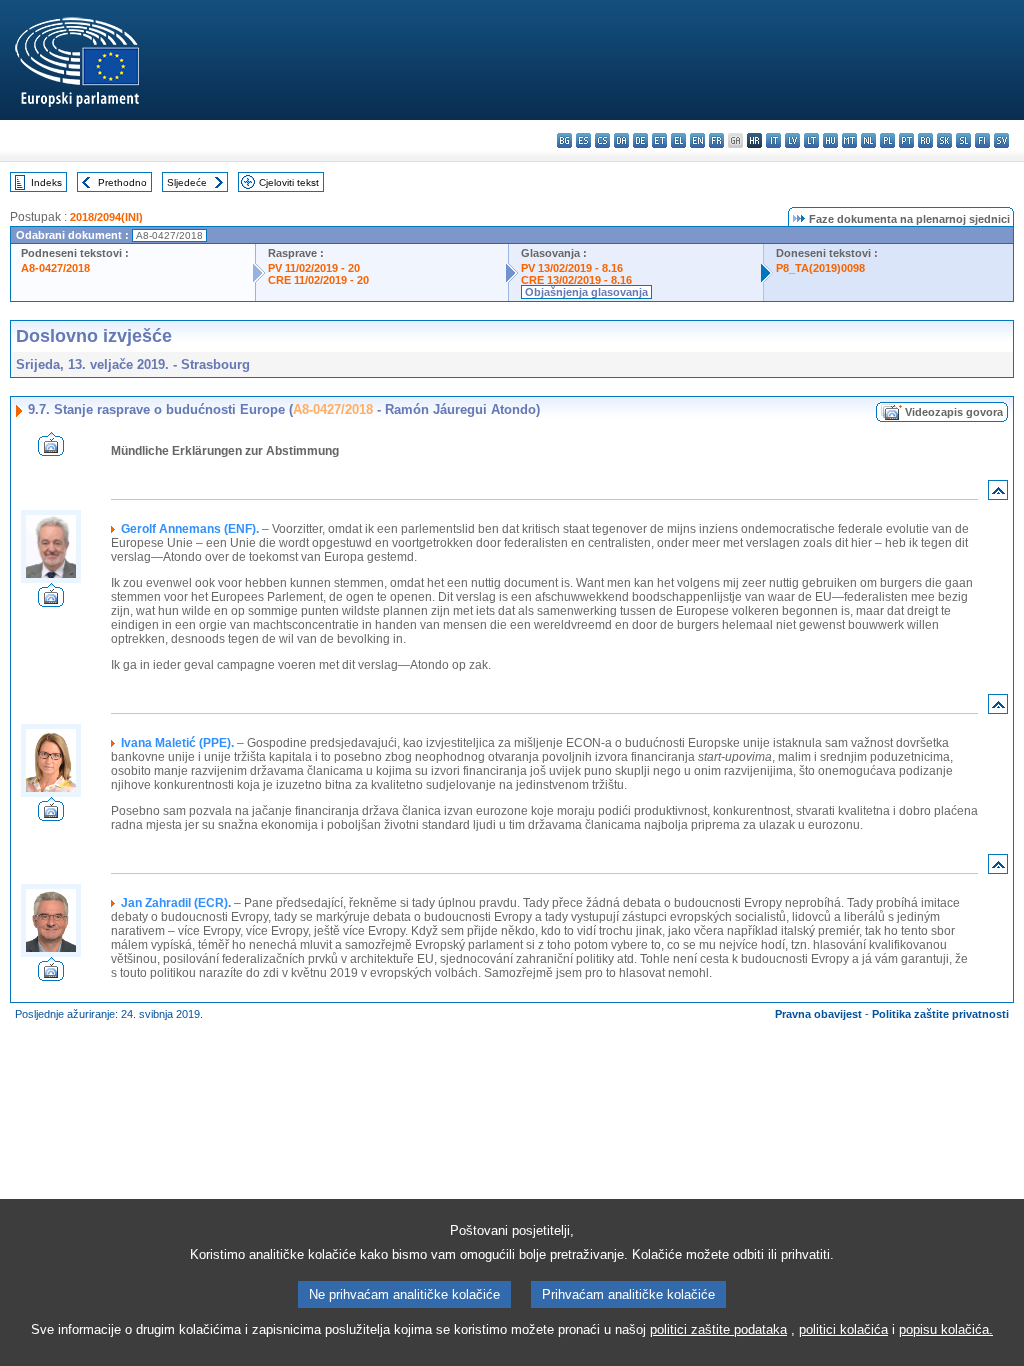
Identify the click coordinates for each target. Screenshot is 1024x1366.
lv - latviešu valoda (792, 140)
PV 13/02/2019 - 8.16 (572, 268)
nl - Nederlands (868, 140)
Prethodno (122, 182)
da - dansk (621, 140)
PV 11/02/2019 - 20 (314, 268)
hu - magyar (830, 140)
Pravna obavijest (818, 1014)
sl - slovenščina (963, 140)
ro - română (925, 140)
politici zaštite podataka (718, 1329)
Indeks (46, 182)
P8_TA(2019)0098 (820, 268)
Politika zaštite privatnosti (940, 1014)
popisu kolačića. (946, 1329)
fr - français (716, 140)
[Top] (998, 494)
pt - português (906, 140)
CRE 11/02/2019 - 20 (318, 280)
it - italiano (773, 140)
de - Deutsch (640, 140)
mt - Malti (849, 140)
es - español (583, 140)
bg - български (564, 140)
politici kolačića (843, 1329)
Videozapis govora (954, 412)
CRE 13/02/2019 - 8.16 (576, 280)
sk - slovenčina (944, 140)
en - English (697, 140)
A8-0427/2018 (55, 268)
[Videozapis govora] (51, 450)
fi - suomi (982, 140)
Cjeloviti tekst (289, 182)
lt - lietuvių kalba (811, 140)
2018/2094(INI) (106, 217)
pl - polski (887, 140)
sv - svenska (1001, 140)
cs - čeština (602, 140)
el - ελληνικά (678, 140)
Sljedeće (187, 182)
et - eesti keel (659, 140)
